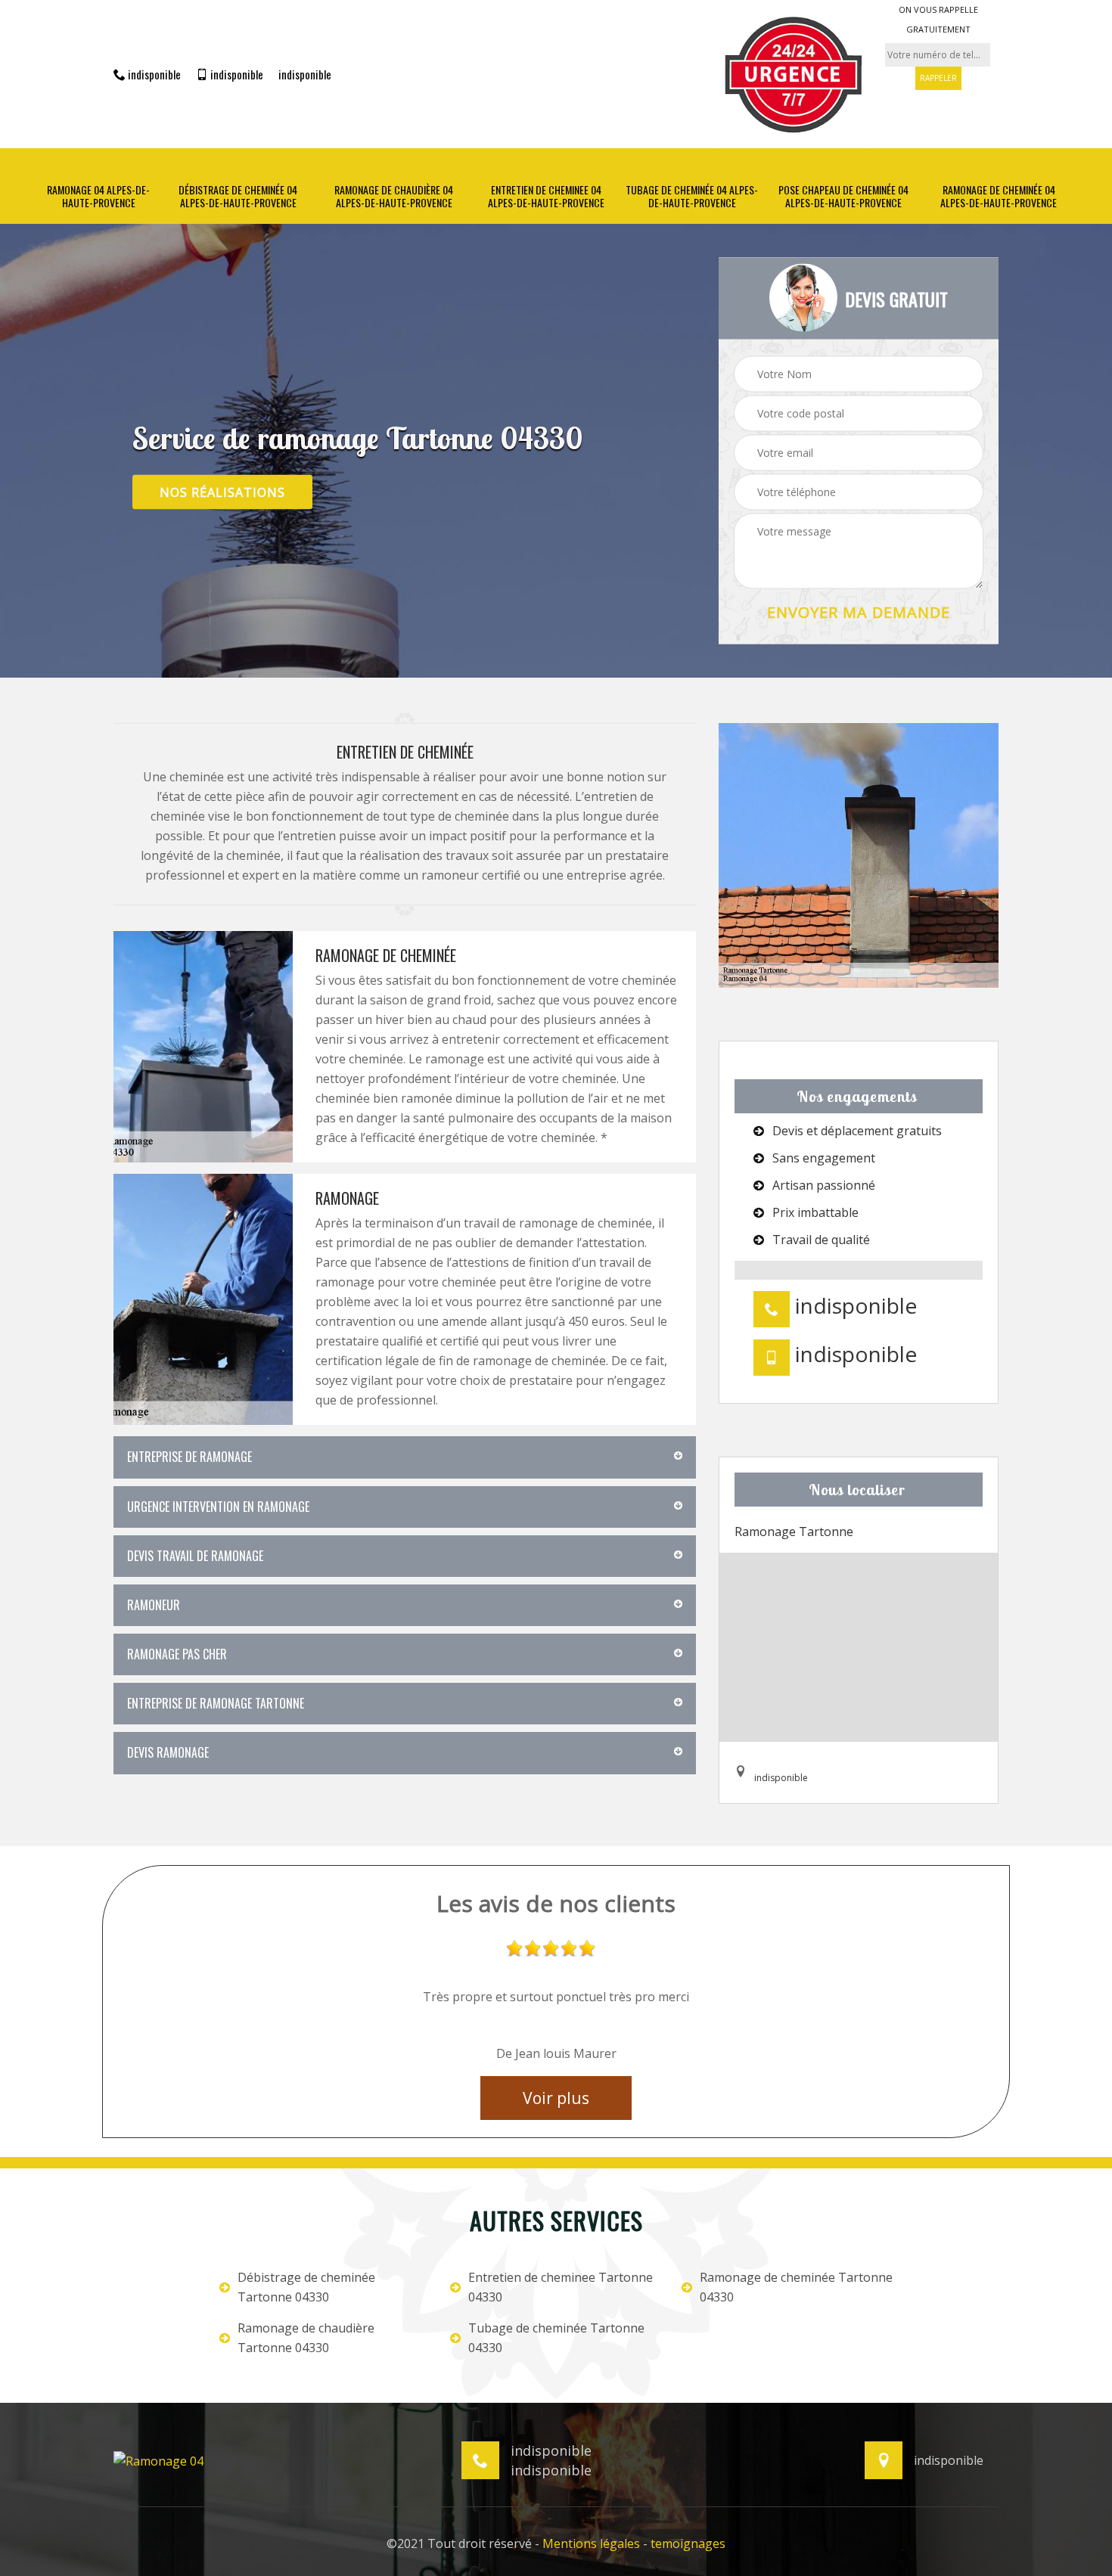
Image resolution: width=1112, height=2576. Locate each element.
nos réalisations (222, 492)
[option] (556, 2003)
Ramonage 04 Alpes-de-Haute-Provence (98, 197)
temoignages (688, 2543)
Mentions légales (591, 2543)
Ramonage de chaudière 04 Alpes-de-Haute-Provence (394, 197)
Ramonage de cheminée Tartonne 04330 (796, 2287)
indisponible (153, 74)
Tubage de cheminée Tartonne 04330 (556, 2338)
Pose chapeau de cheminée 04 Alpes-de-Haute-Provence (843, 197)
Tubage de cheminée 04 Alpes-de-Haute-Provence (692, 197)
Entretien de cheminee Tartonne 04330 (561, 2287)
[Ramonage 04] (158, 2460)
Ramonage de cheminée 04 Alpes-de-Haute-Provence (999, 197)
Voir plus (556, 2098)
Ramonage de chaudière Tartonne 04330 (306, 2338)
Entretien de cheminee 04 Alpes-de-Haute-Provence (546, 197)
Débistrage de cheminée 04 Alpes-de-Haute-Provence (238, 197)
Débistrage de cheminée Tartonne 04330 (306, 2287)
